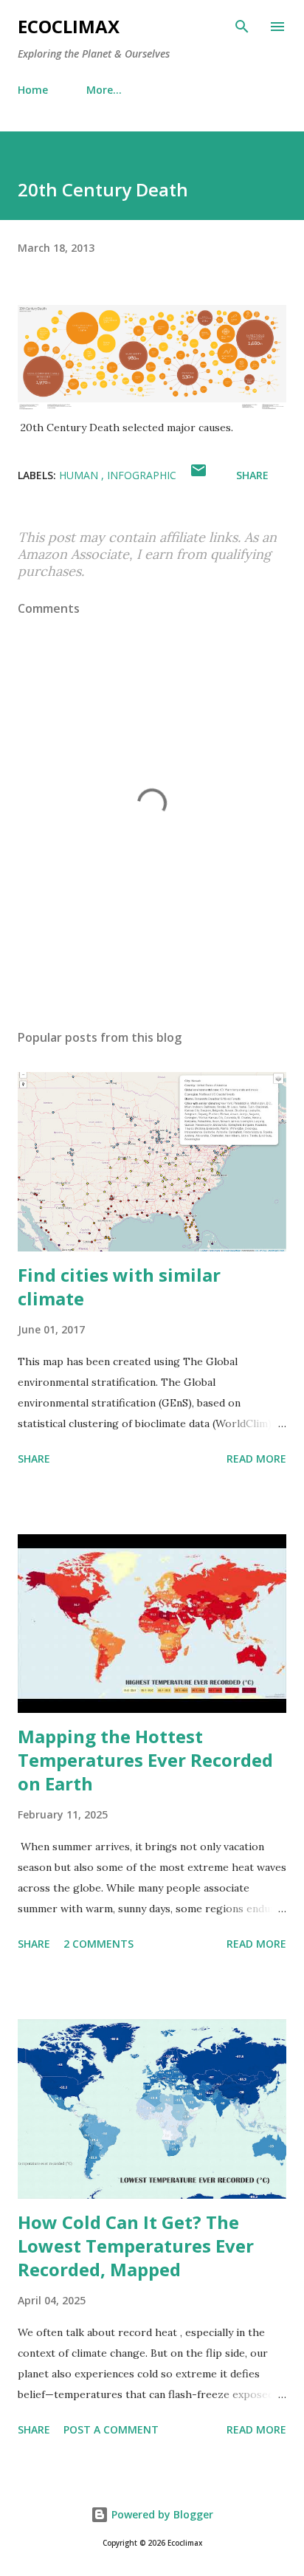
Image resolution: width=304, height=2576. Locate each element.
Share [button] (252, 475)
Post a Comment (111, 2429)
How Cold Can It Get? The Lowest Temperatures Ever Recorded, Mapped (136, 2246)
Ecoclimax (69, 26)
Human (80, 475)
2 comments (99, 1944)
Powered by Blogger (161, 2514)
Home (33, 90)
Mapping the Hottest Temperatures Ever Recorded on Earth (145, 1760)
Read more (256, 1459)
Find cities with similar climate (119, 1287)
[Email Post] (198, 475)
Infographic (142, 475)
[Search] (242, 27)
